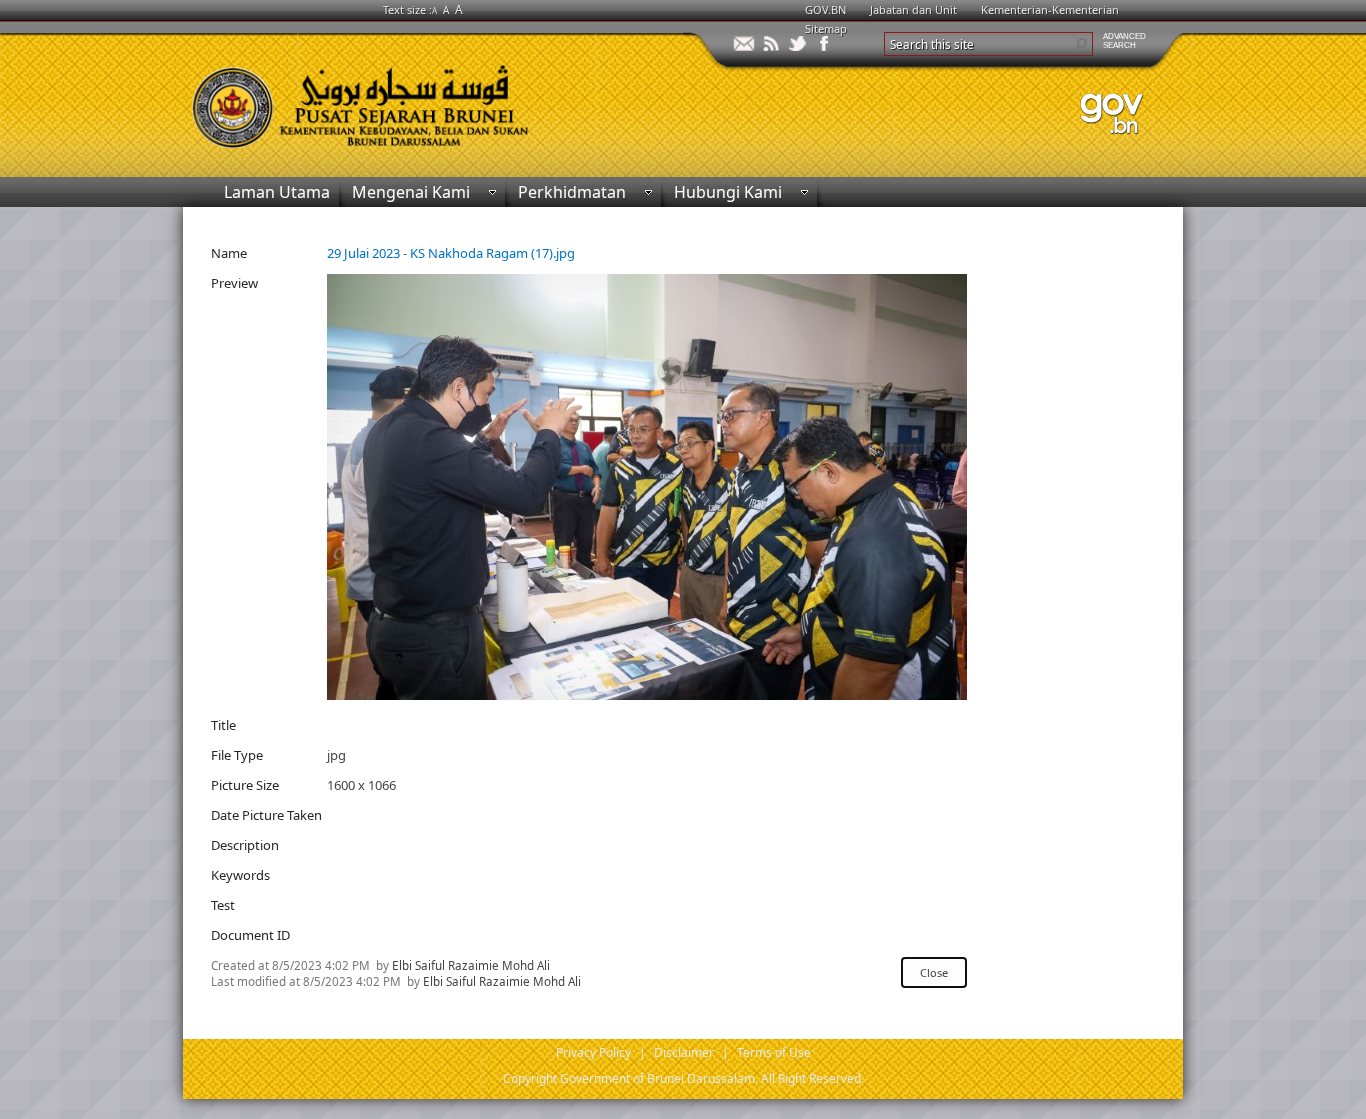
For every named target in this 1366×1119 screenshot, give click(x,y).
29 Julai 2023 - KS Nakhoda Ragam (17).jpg (451, 253)
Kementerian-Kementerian (1050, 9)
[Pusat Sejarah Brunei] (433, 97)
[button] (1081, 44)
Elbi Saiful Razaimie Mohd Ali (471, 965)
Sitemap (826, 28)
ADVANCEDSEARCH (1124, 41)
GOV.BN (825, 9)
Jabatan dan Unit (913, 9)
